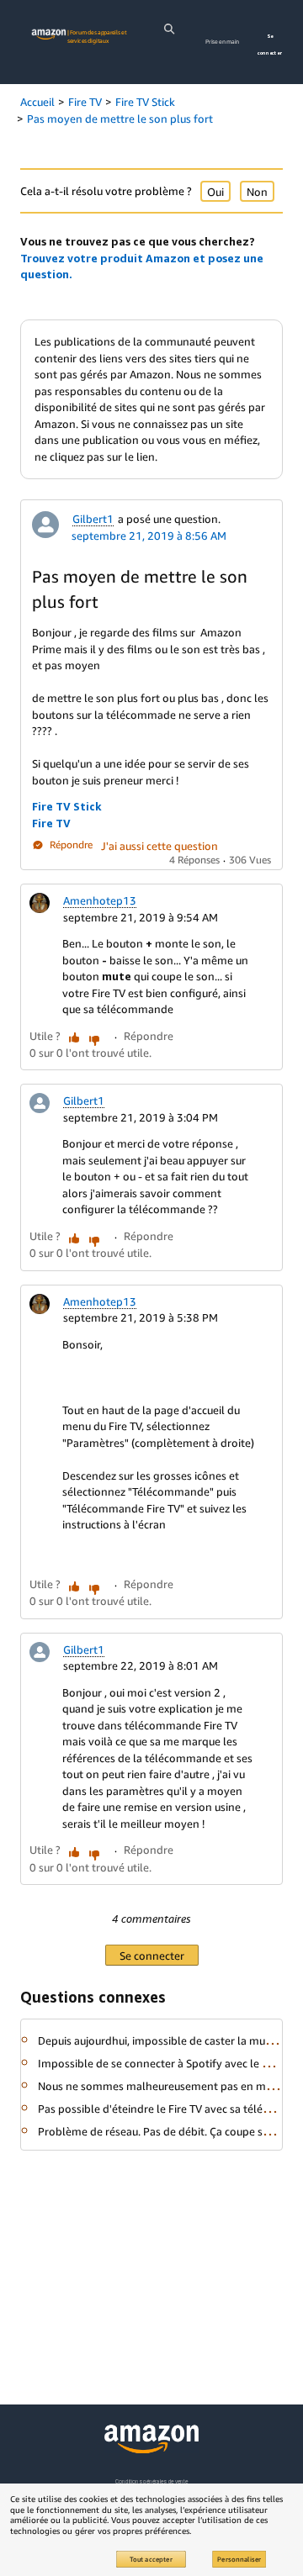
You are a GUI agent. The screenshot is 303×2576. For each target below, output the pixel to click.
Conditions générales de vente (151, 2481)
